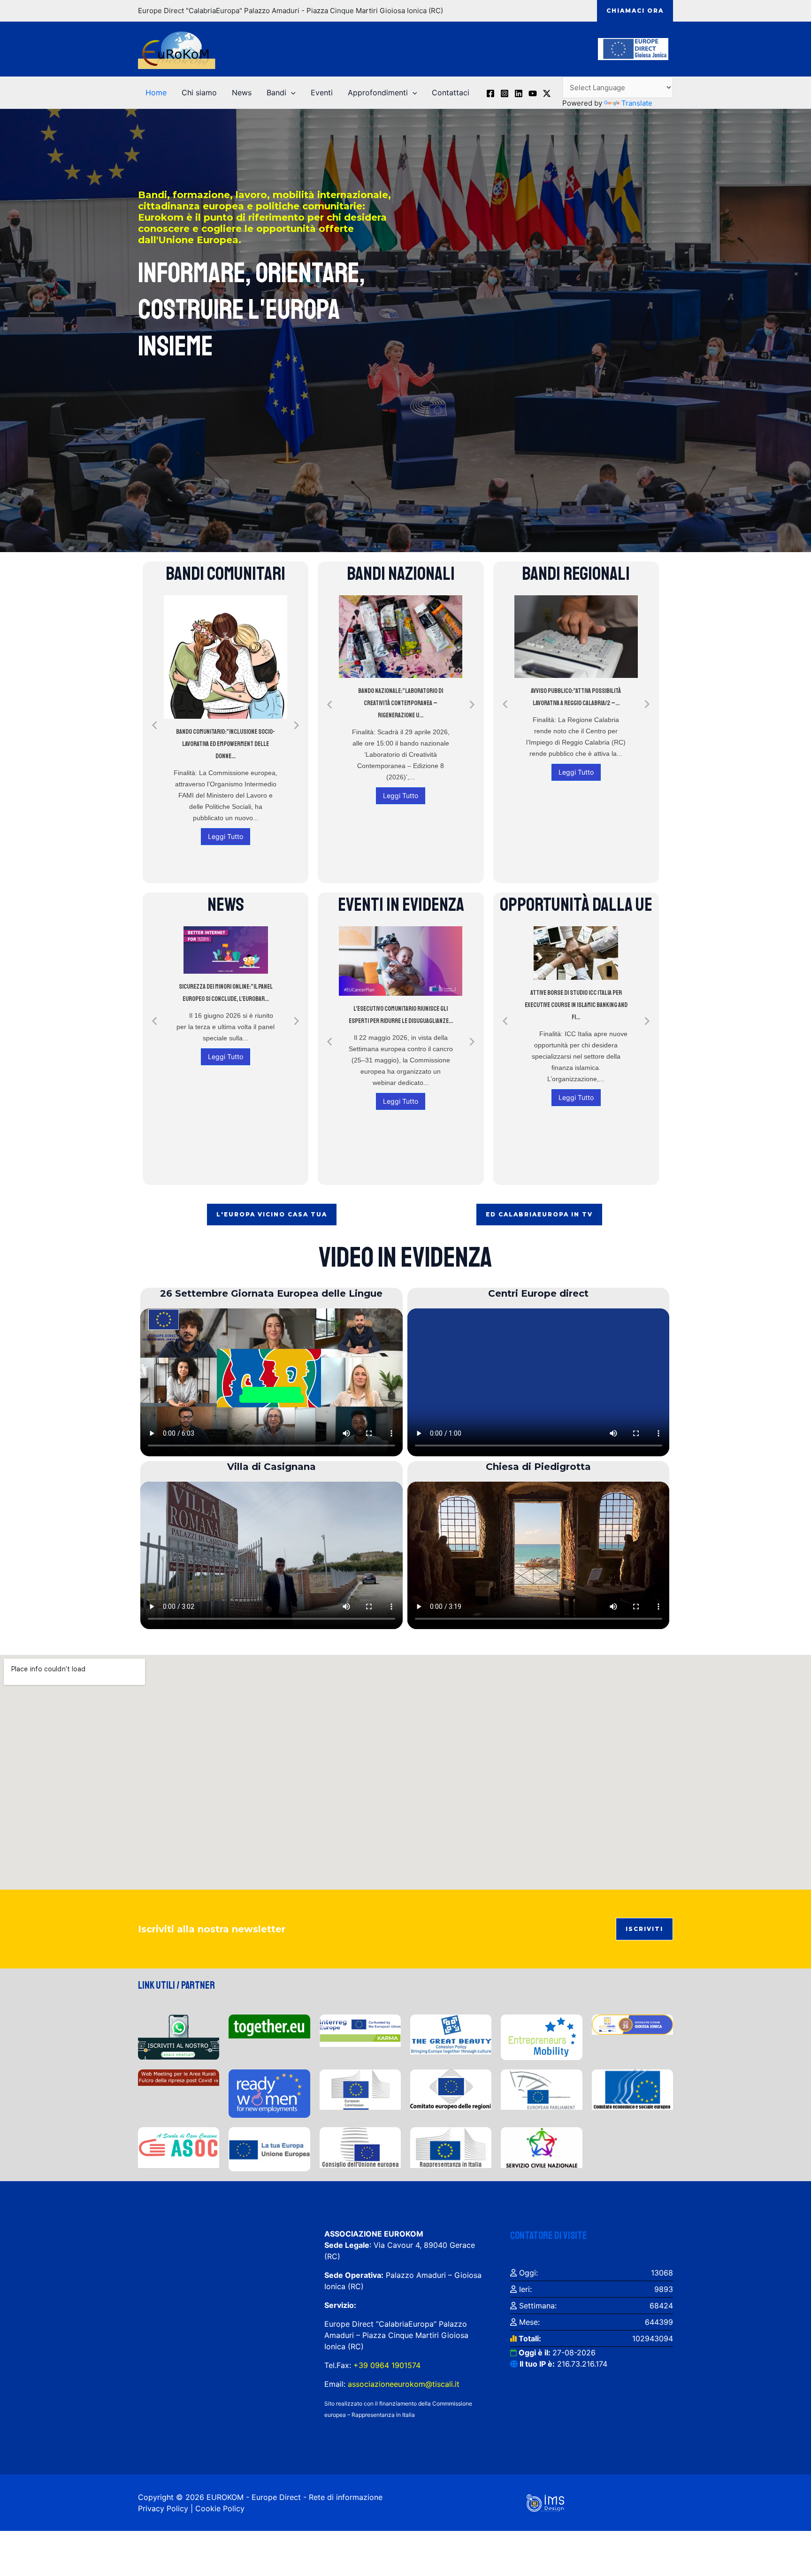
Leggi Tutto (226, 783)
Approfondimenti (378, 92)
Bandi (276, 92)
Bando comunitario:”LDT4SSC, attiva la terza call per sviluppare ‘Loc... (226, 697)
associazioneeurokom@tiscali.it (404, 2384)
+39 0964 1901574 (386, 2365)
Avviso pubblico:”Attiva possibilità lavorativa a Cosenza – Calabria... (576, 697)
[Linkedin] (519, 93)
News (242, 92)
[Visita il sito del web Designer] (545, 2502)
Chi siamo (199, 92)
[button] (635, 11)
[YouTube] (533, 93)
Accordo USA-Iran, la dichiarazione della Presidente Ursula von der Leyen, (401, 1002)
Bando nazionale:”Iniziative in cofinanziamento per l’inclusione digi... (401, 684)
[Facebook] (490, 93)
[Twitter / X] (547, 93)
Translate (637, 103)
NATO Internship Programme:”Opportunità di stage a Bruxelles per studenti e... (576, 999)
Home (156, 92)
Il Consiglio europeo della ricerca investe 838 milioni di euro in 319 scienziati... (226, 1004)
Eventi (322, 92)
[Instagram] (505, 93)
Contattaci (451, 92)
